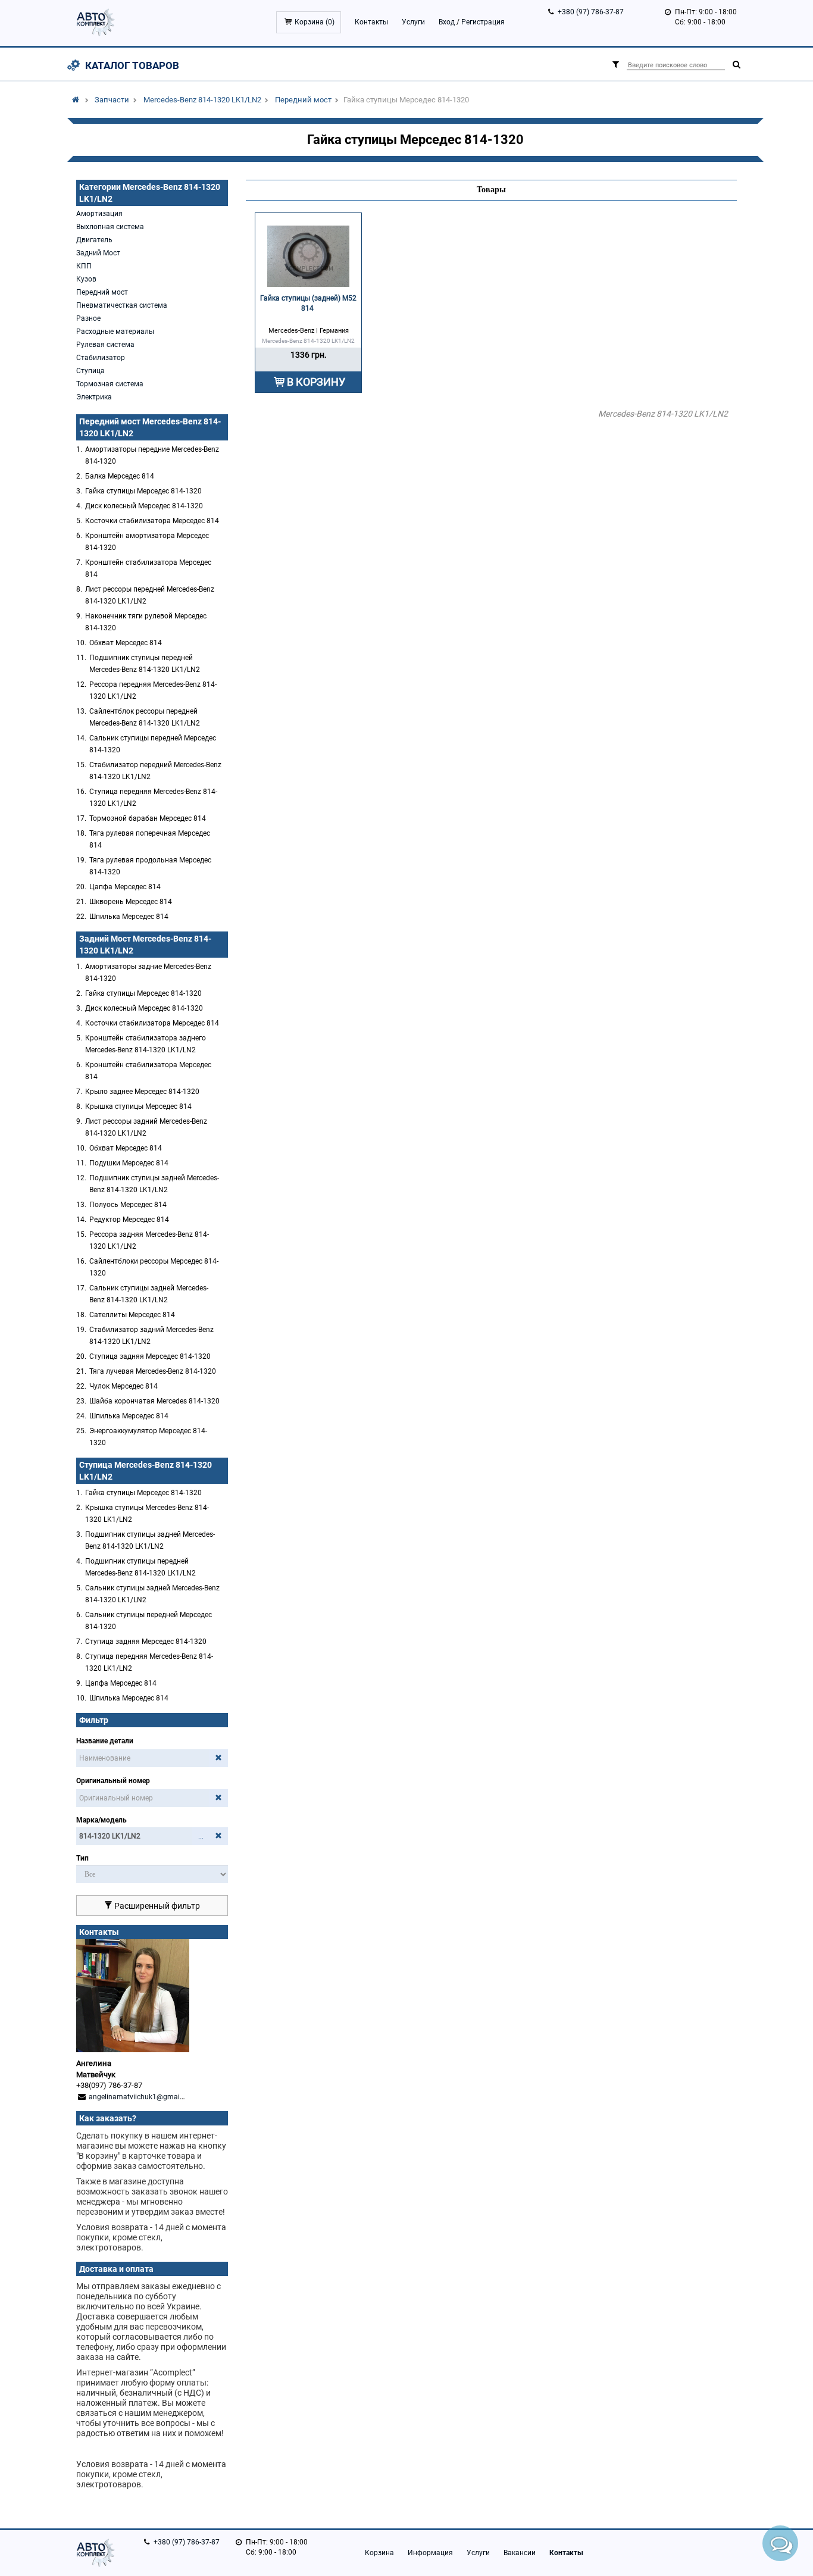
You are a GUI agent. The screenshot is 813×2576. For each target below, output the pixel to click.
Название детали (105, 1741)
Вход (447, 22)
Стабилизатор (101, 358)
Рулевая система (105, 345)
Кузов (86, 279)
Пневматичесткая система (122, 305)
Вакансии (520, 2553)
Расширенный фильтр (156, 1906)
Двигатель (94, 240)
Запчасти (112, 100)
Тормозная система (110, 384)
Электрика (94, 397)
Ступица (90, 371)
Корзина (379, 2553)
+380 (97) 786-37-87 (591, 12)
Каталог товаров (132, 65)
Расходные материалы (115, 332)
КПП (84, 266)
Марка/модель (101, 1820)
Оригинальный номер (113, 1781)
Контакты (371, 22)
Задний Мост (98, 253)
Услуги (413, 22)
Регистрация (483, 22)
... (201, 1836)
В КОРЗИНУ (316, 382)
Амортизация (99, 214)
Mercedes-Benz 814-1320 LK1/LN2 (202, 100)
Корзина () (315, 22)
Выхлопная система (110, 227)
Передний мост (303, 100)
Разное (88, 318)
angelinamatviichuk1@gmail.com (143, 2097)
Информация (430, 2553)
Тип (82, 1858)
